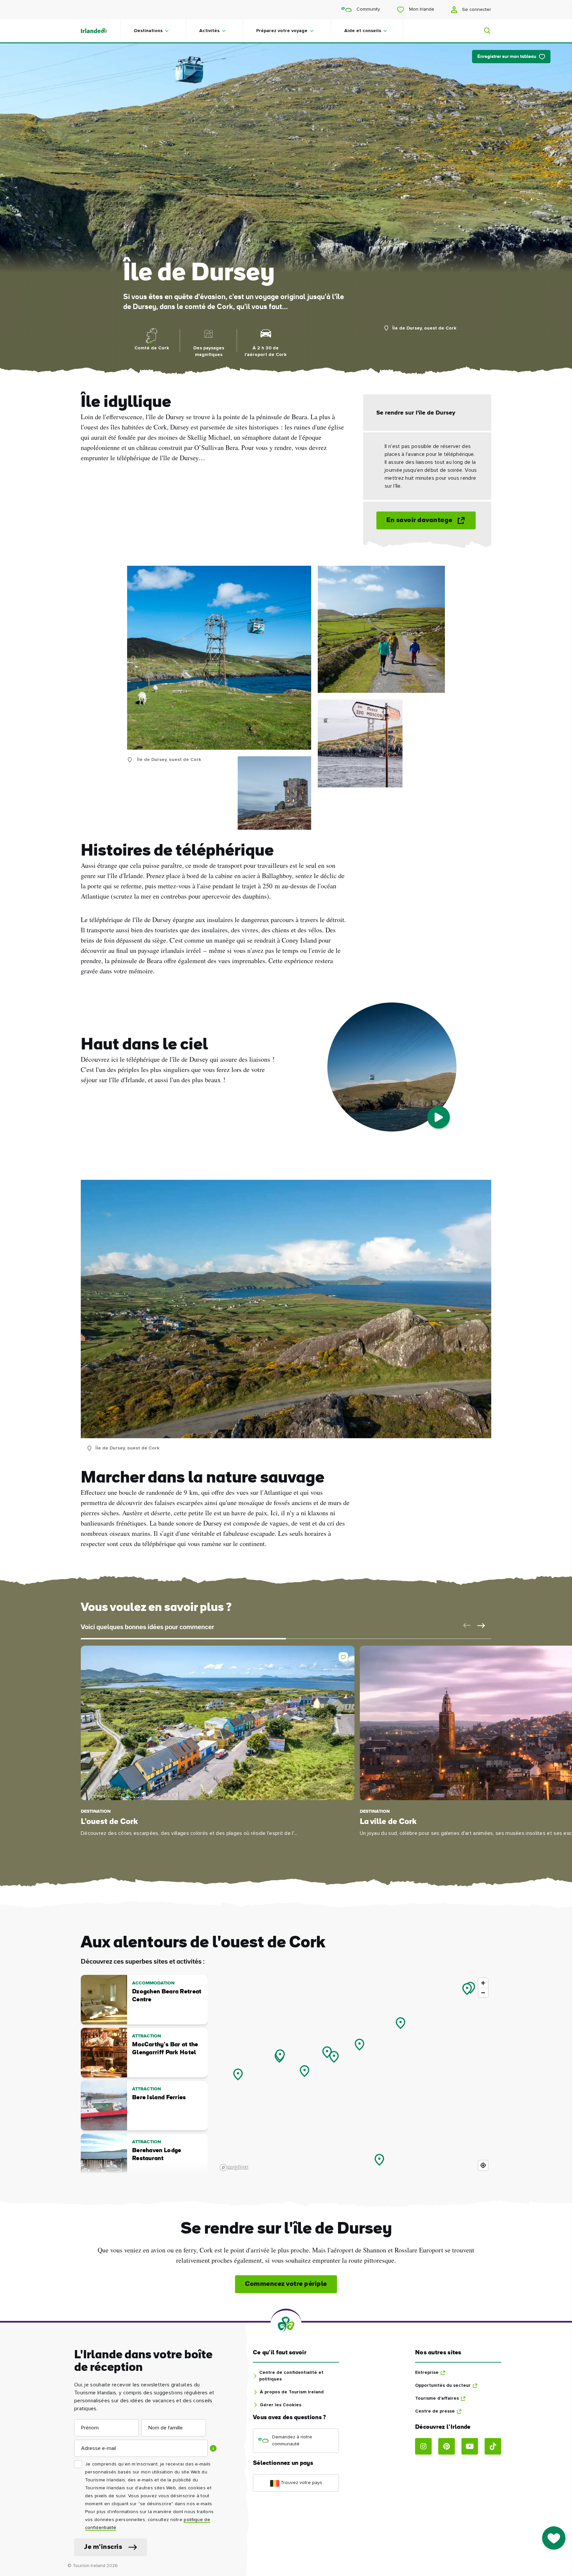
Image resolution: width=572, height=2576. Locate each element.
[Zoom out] (483, 1993)
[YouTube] (470, 2446)
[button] (465, 1625)
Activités (209, 31)
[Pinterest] (447, 2446)
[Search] (483, 31)
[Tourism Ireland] (101, 31)
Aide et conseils (363, 31)
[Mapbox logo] (234, 2168)
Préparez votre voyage (282, 31)
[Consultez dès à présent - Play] (439, 1117)
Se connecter (476, 10)
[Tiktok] (493, 2446)
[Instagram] (423, 2446)
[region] (354, 2074)
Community (368, 9)
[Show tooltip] (213, 2448)
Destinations (148, 31)
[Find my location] (483, 2165)
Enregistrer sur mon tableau (507, 57)
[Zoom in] (483, 1983)
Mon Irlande (421, 9)
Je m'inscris (103, 2547)
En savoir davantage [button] (419, 520)
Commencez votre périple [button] (286, 2284)
